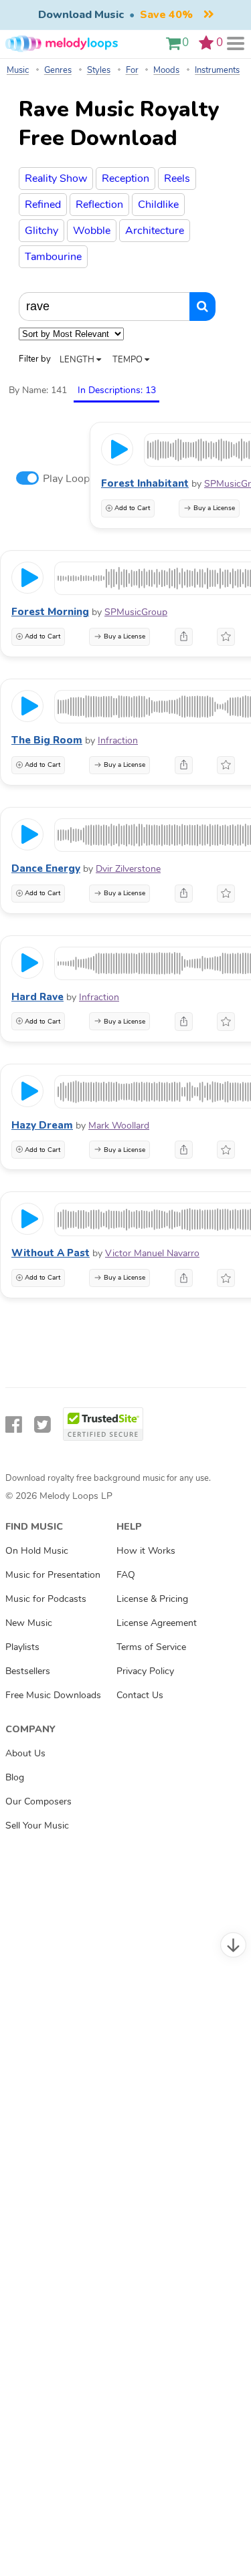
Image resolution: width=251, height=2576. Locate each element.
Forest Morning (50, 612)
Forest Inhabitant (145, 483)
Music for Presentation (53, 1574)
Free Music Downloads (53, 1695)
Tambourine (53, 257)
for (132, 70)
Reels (177, 179)
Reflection (99, 205)
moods (166, 70)
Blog (15, 1777)
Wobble (92, 231)
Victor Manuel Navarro (152, 1253)
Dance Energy (46, 868)
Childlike (158, 205)
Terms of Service (151, 1647)
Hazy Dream (42, 1125)
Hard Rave (37, 997)
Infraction (118, 740)
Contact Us (140, 1695)
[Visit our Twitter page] (43, 1425)
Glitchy (41, 231)
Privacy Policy (145, 1671)
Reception (125, 179)
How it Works (146, 1550)
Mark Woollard (119, 1126)
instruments (217, 70)
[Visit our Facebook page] (14, 1425)
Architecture (155, 231)
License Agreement (157, 1623)
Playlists (22, 1647)
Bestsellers (28, 1671)
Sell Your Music (37, 1825)
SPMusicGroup (136, 612)
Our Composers (38, 1801)
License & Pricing (152, 1599)
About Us (25, 1753)
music (18, 70)
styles (99, 70)
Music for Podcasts (46, 1599)
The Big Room (47, 740)
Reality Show (56, 179)
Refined (43, 205)
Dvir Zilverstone (128, 869)
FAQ (126, 1574)
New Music (29, 1623)
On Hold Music (37, 1550)
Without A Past (51, 1253)
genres (58, 70)
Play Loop (66, 479)
